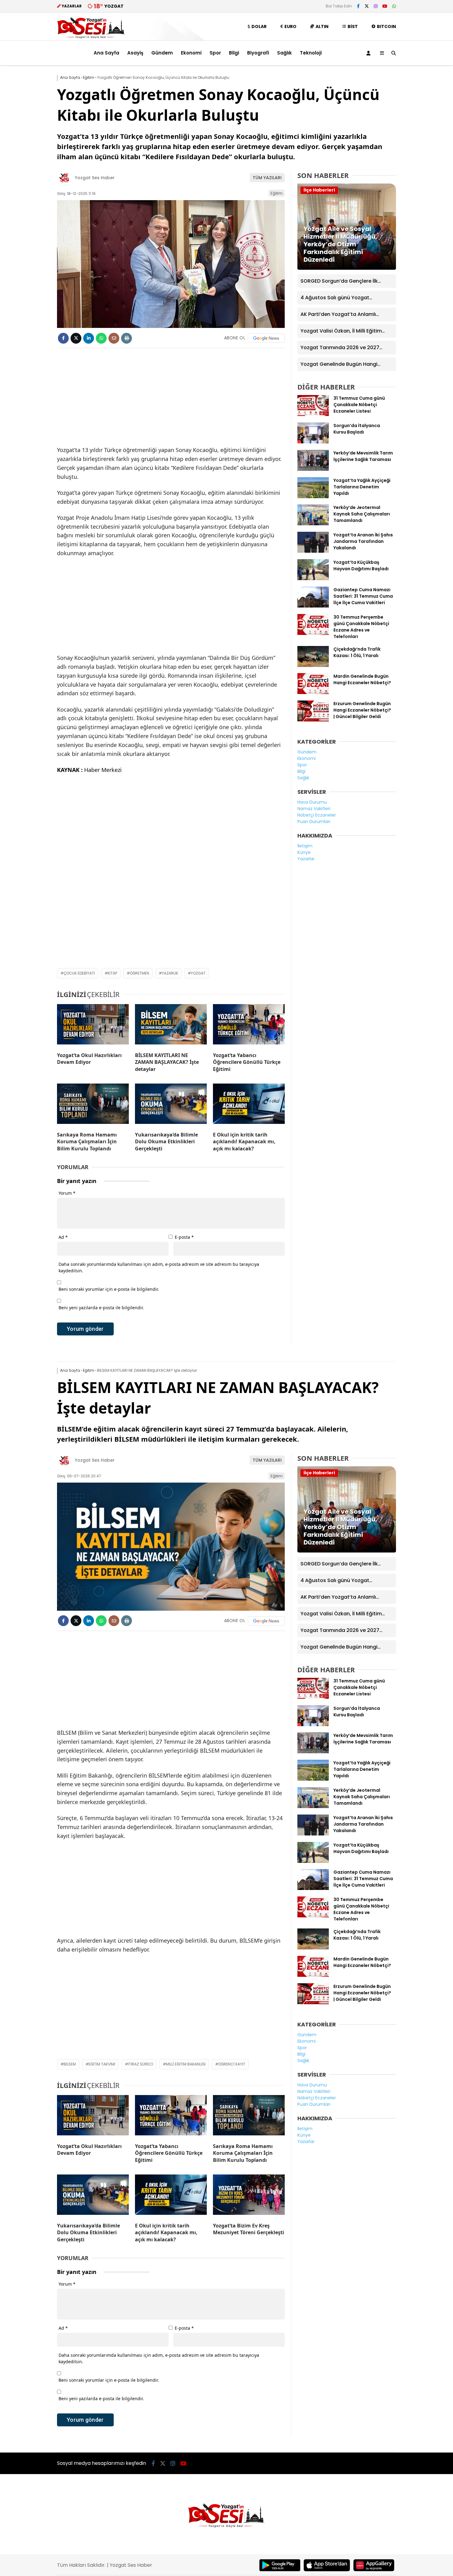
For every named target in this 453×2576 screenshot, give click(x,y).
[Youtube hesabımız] (385, 6)
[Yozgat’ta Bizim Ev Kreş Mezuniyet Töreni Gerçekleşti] (249, 2196)
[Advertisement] (26, 164)
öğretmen (139, 973)
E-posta (184, 1237)
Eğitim (277, 193)
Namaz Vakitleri (314, 809)
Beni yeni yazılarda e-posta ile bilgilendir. (101, 1308)
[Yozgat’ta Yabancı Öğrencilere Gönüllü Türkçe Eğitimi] (249, 1026)
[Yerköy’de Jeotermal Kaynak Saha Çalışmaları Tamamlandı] (313, 524)
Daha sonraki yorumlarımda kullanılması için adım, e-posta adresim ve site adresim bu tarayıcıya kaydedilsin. (159, 1267)
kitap (112, 973)
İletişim (305, 846)
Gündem (162, 53)
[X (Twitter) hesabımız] (367, 6)
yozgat (198, 973)
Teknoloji (311, 53)
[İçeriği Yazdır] (127, 338)
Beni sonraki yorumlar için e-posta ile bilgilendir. (109, 1289)
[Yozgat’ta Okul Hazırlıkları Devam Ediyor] (93, 1026)
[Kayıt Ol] (369, 53)
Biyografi (258, 53)
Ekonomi (191, 53)
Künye (304, 852)
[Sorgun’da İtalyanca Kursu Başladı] (313, 442)
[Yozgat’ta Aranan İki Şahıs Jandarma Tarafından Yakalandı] (313, 551)
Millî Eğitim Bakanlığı (186, 2064)
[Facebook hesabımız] (358, 6)
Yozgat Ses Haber (95, 178)
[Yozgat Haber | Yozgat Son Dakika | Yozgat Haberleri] (91, 37)
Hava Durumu (312, 802)
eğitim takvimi (102, 2064)
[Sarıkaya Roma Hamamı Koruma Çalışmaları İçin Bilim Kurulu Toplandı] (93, 1105)
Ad (63, 1237)
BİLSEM (70, 2064)
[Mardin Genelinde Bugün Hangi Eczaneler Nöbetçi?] (313, 692)
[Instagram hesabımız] (376, 6)
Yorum (67, 1193)
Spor (215, 53)
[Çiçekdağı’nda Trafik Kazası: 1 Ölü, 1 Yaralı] (313, 665)
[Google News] (266, 338)
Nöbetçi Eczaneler (317, 815)
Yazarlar (306, 859)
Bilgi (234, 53)
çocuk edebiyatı (79, 973)
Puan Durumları (314, 822)
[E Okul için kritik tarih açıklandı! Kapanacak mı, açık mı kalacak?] (249, 1105)
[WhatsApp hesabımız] (394, 6)
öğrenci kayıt (232, 2064)
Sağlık (284, 53)
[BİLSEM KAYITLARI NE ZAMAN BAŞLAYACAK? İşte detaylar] (171, 1026)
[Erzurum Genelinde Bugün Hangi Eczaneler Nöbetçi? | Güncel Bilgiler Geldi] (313, 720)
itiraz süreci (141, 2064)
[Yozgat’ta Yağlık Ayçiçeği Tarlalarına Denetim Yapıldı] (313, 497)
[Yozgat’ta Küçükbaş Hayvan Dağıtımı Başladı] (313, 579)
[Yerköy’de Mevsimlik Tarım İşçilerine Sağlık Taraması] (313, 469)
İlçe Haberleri (319, 190)
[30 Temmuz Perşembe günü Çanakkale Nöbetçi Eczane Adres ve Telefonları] (313, 633)
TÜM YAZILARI (267, 178)
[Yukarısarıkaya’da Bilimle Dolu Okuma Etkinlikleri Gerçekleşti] (171, 1105)
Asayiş (135, 53)
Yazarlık (170, 973)
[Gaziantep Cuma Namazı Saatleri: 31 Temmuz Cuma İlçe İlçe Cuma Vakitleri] (313, 606)
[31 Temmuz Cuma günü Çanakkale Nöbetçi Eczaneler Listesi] (313, 414)
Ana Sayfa (106, 53)
